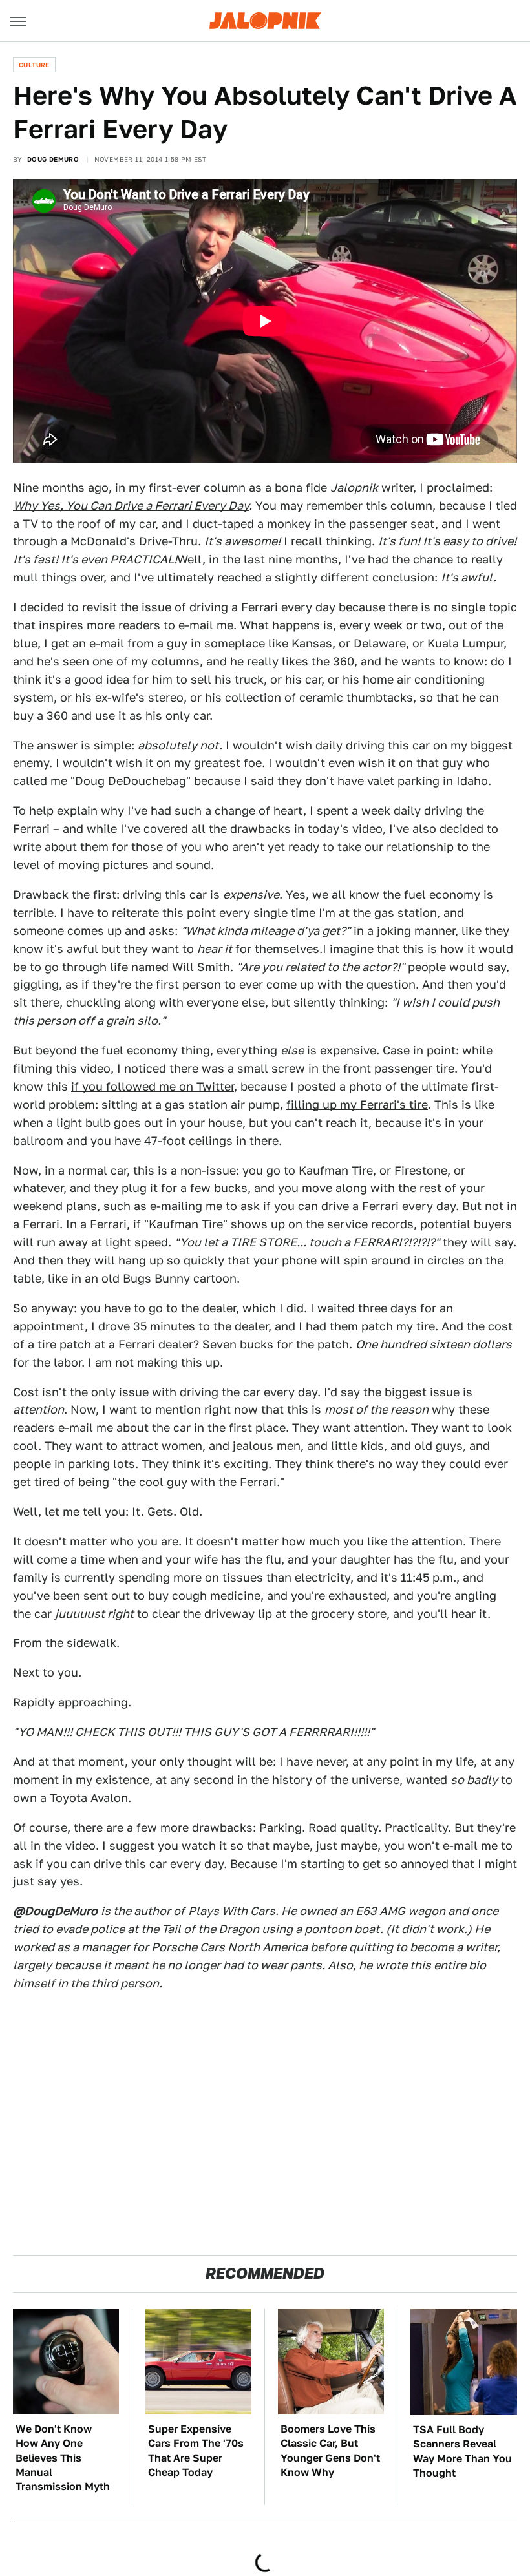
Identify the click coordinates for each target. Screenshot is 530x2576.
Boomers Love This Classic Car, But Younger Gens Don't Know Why (330, 2451)
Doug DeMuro (53, 159)
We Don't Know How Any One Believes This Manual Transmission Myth (63, 2458)
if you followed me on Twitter (153, 1086)
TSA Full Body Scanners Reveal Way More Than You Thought (462, 2451)
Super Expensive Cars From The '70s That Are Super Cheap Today (196, 2451)
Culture (34, 65)
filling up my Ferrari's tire (357, 1105)
